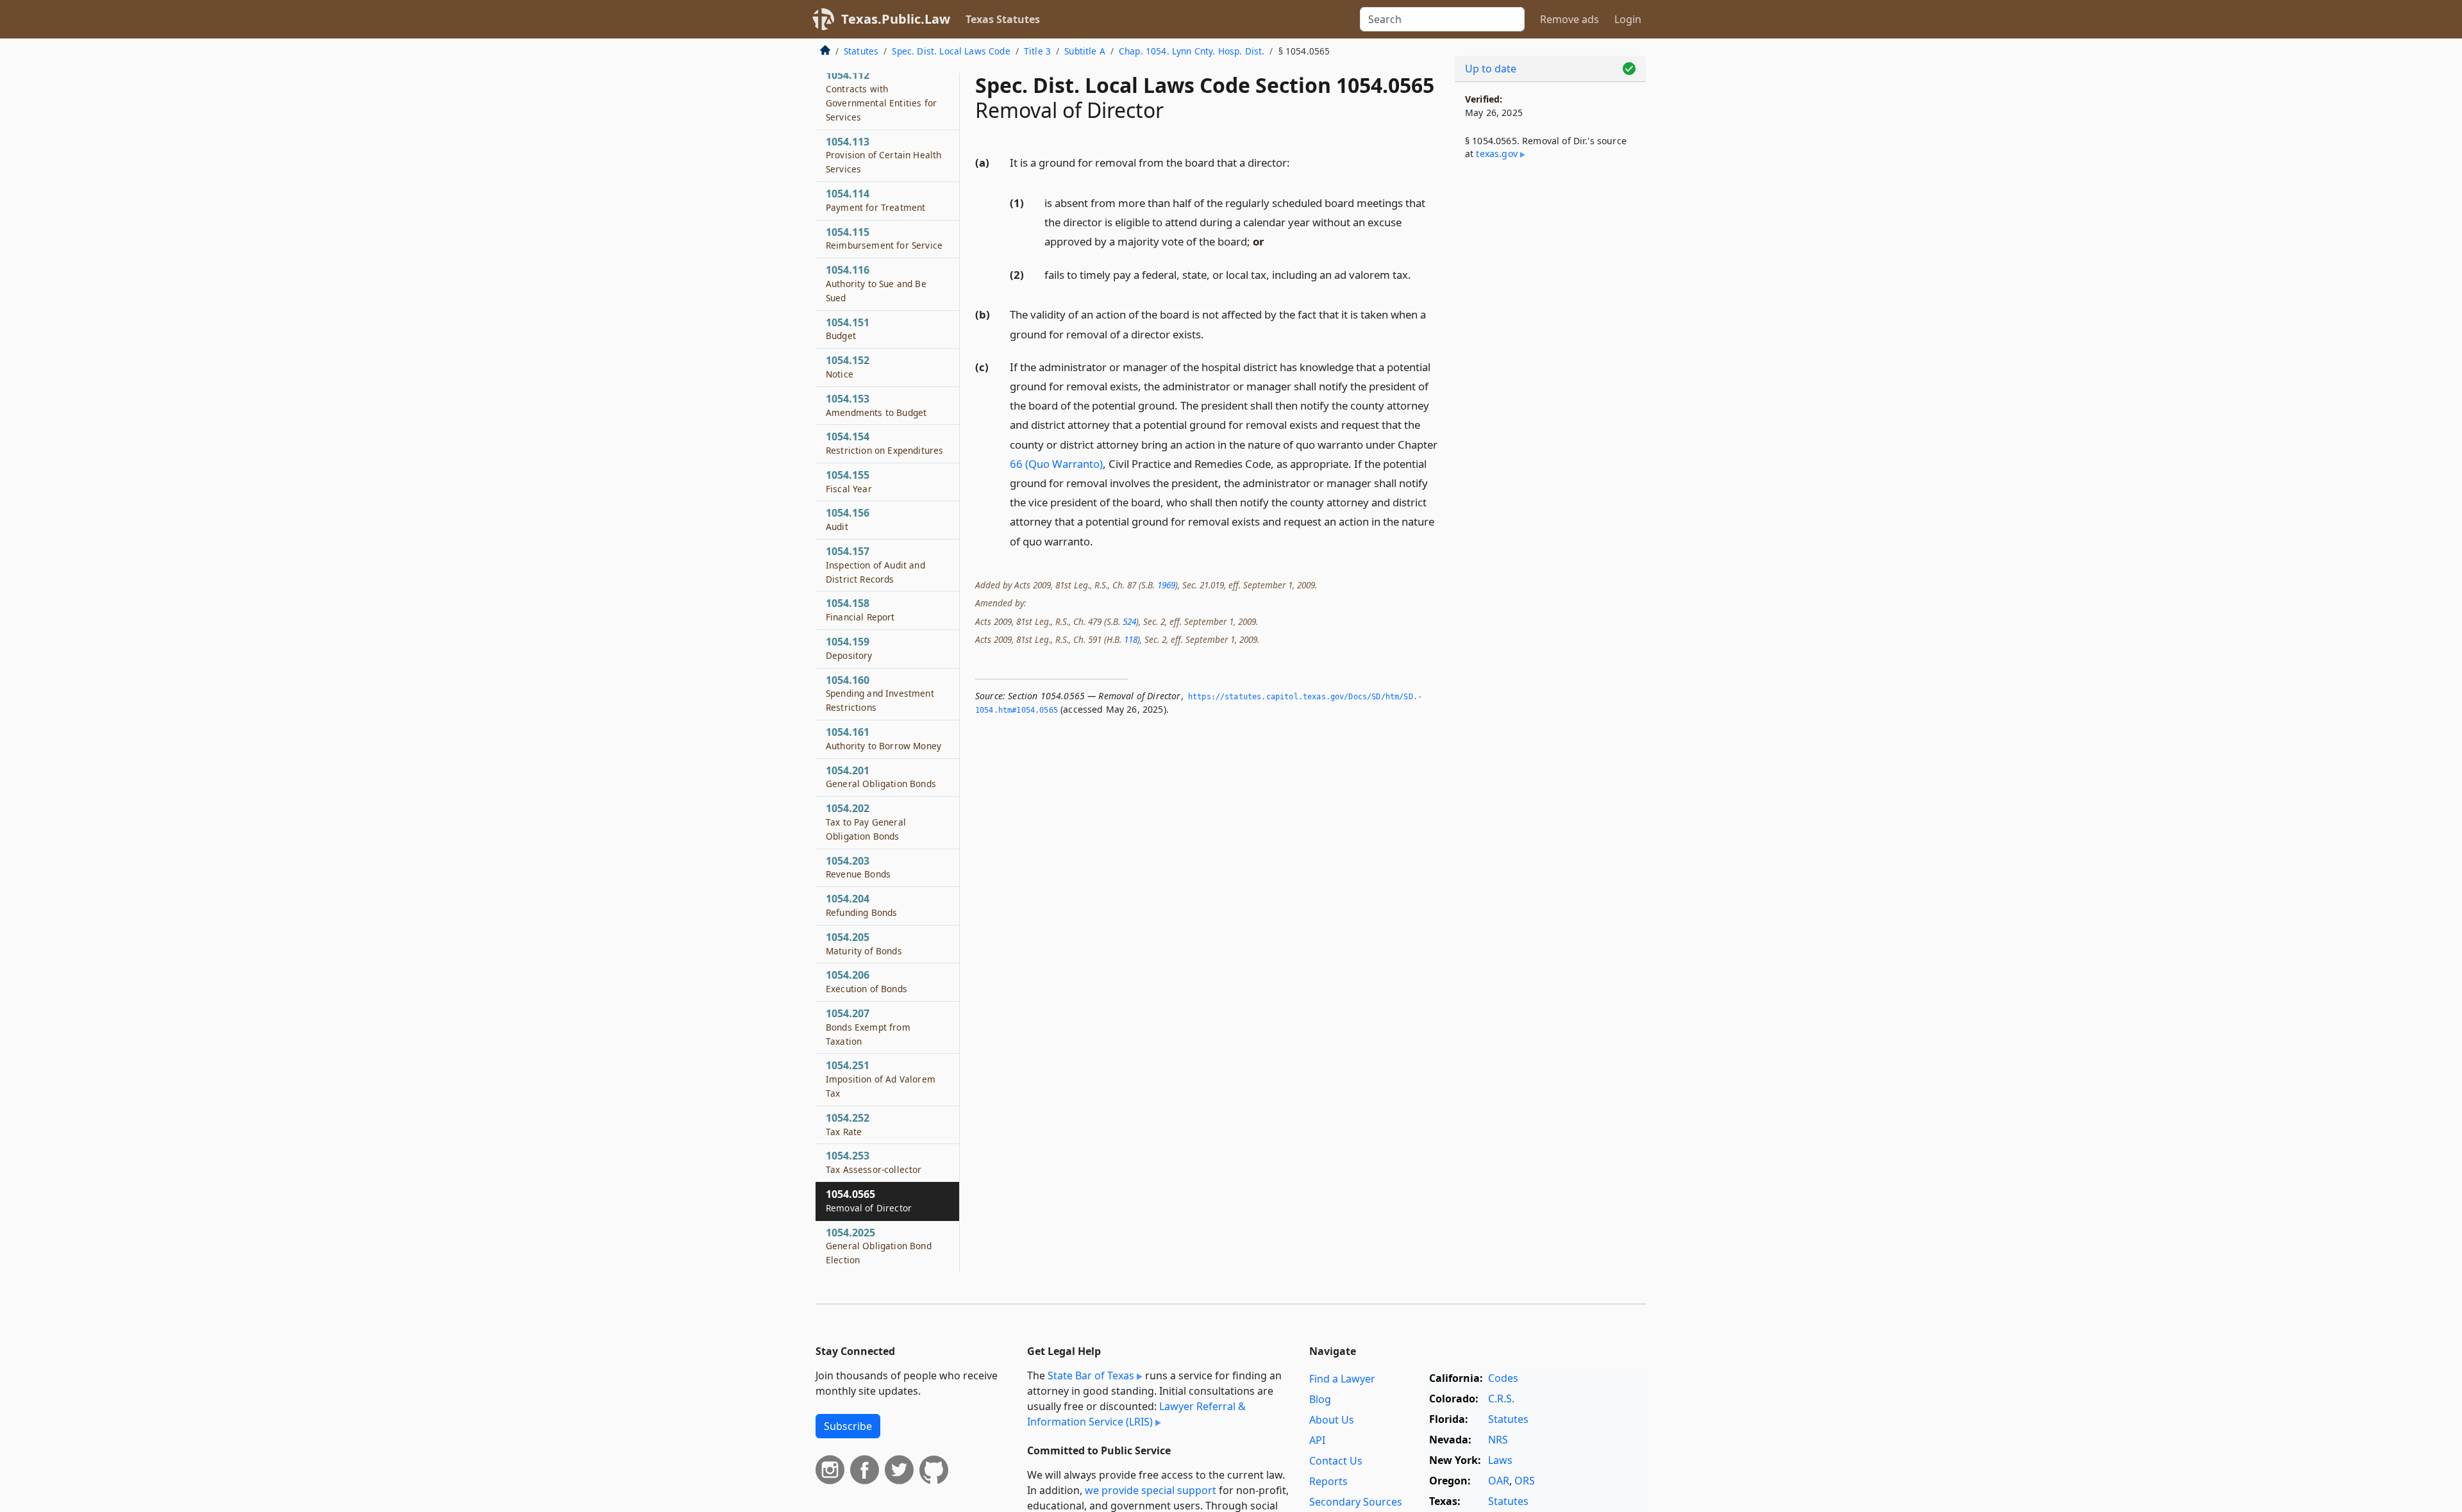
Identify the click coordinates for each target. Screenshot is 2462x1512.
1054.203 (858, 867)
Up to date (1491, 69)
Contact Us (1336, 1461)
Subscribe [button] (848, 1426)
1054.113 (883, 155)
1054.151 (848, 329)
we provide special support (1151, 1490)
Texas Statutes (1003, 19)
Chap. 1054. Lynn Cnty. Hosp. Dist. (1192, 51)
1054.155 (849, 481)
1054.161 (883, 738)
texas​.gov (1496, 154)
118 (1131, 639)
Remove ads (1570, 19)
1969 (1166, 585)
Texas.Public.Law (896, 19)
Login (1628, 19)
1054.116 (876, 283)
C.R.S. (1501, 1399)
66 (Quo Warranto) (1056, 464)
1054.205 (864, 943)
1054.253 (874, 1162)
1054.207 (868, 1027)
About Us (1332, 1420)
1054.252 (848, 1124)
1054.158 (860, 610)
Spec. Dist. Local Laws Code (951, 51)
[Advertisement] (1550, 382)
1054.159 (849, 648)
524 (1129, 621)
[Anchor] (1297, 162)
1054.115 (884, 238)
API (1317, 1440)
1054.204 (861, 905)
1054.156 (848, 519)
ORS (1525, 1481)
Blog (1320, 1399)
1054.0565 (869, 1200)
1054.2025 (879, 1246)
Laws (1500, 1460)
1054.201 (881, 777)
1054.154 (884, 443)
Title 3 (1037, 51)
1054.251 (881, 1079)
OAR (1499, 1481)
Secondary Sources (1356, 1502)
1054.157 (875, 565)
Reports (1328, 1481)
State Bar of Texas (1091, 1375)
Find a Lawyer (1342, 1379)
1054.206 (867, 981)
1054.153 (876, 405)
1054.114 (875, 200)
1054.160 (880, 694)
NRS (1498, 1440)
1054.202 (866, 822)
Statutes (861, 51)
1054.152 (848, 367)
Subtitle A (1085, 51)
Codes (1503, 1378)
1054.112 (881, 95)
